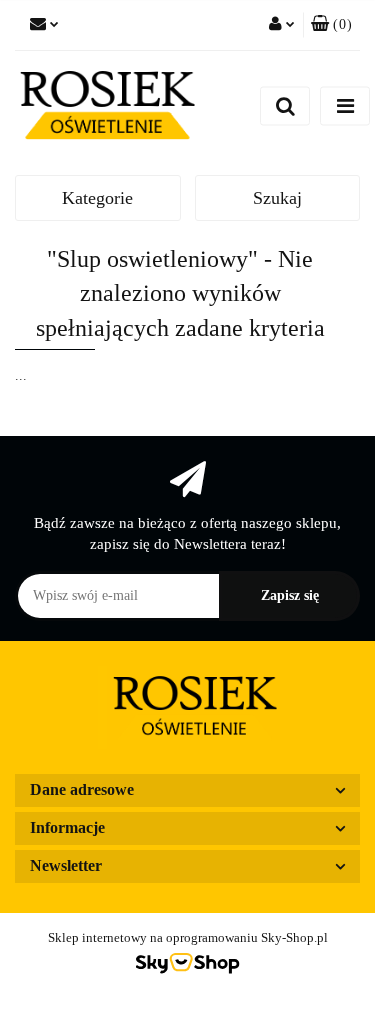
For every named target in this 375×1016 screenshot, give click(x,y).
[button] (331, 25)
